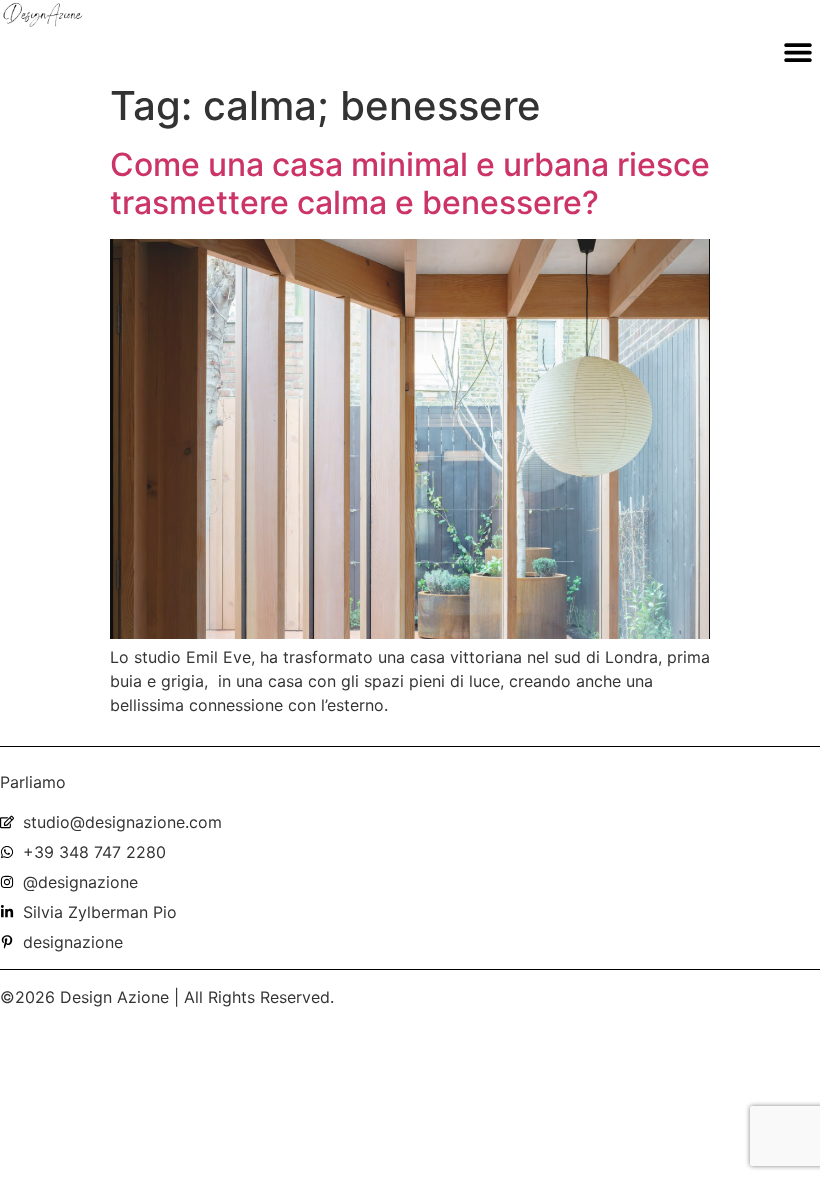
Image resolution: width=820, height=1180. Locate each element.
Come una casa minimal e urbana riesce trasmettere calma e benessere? (410, 183)
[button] (797, 51)
